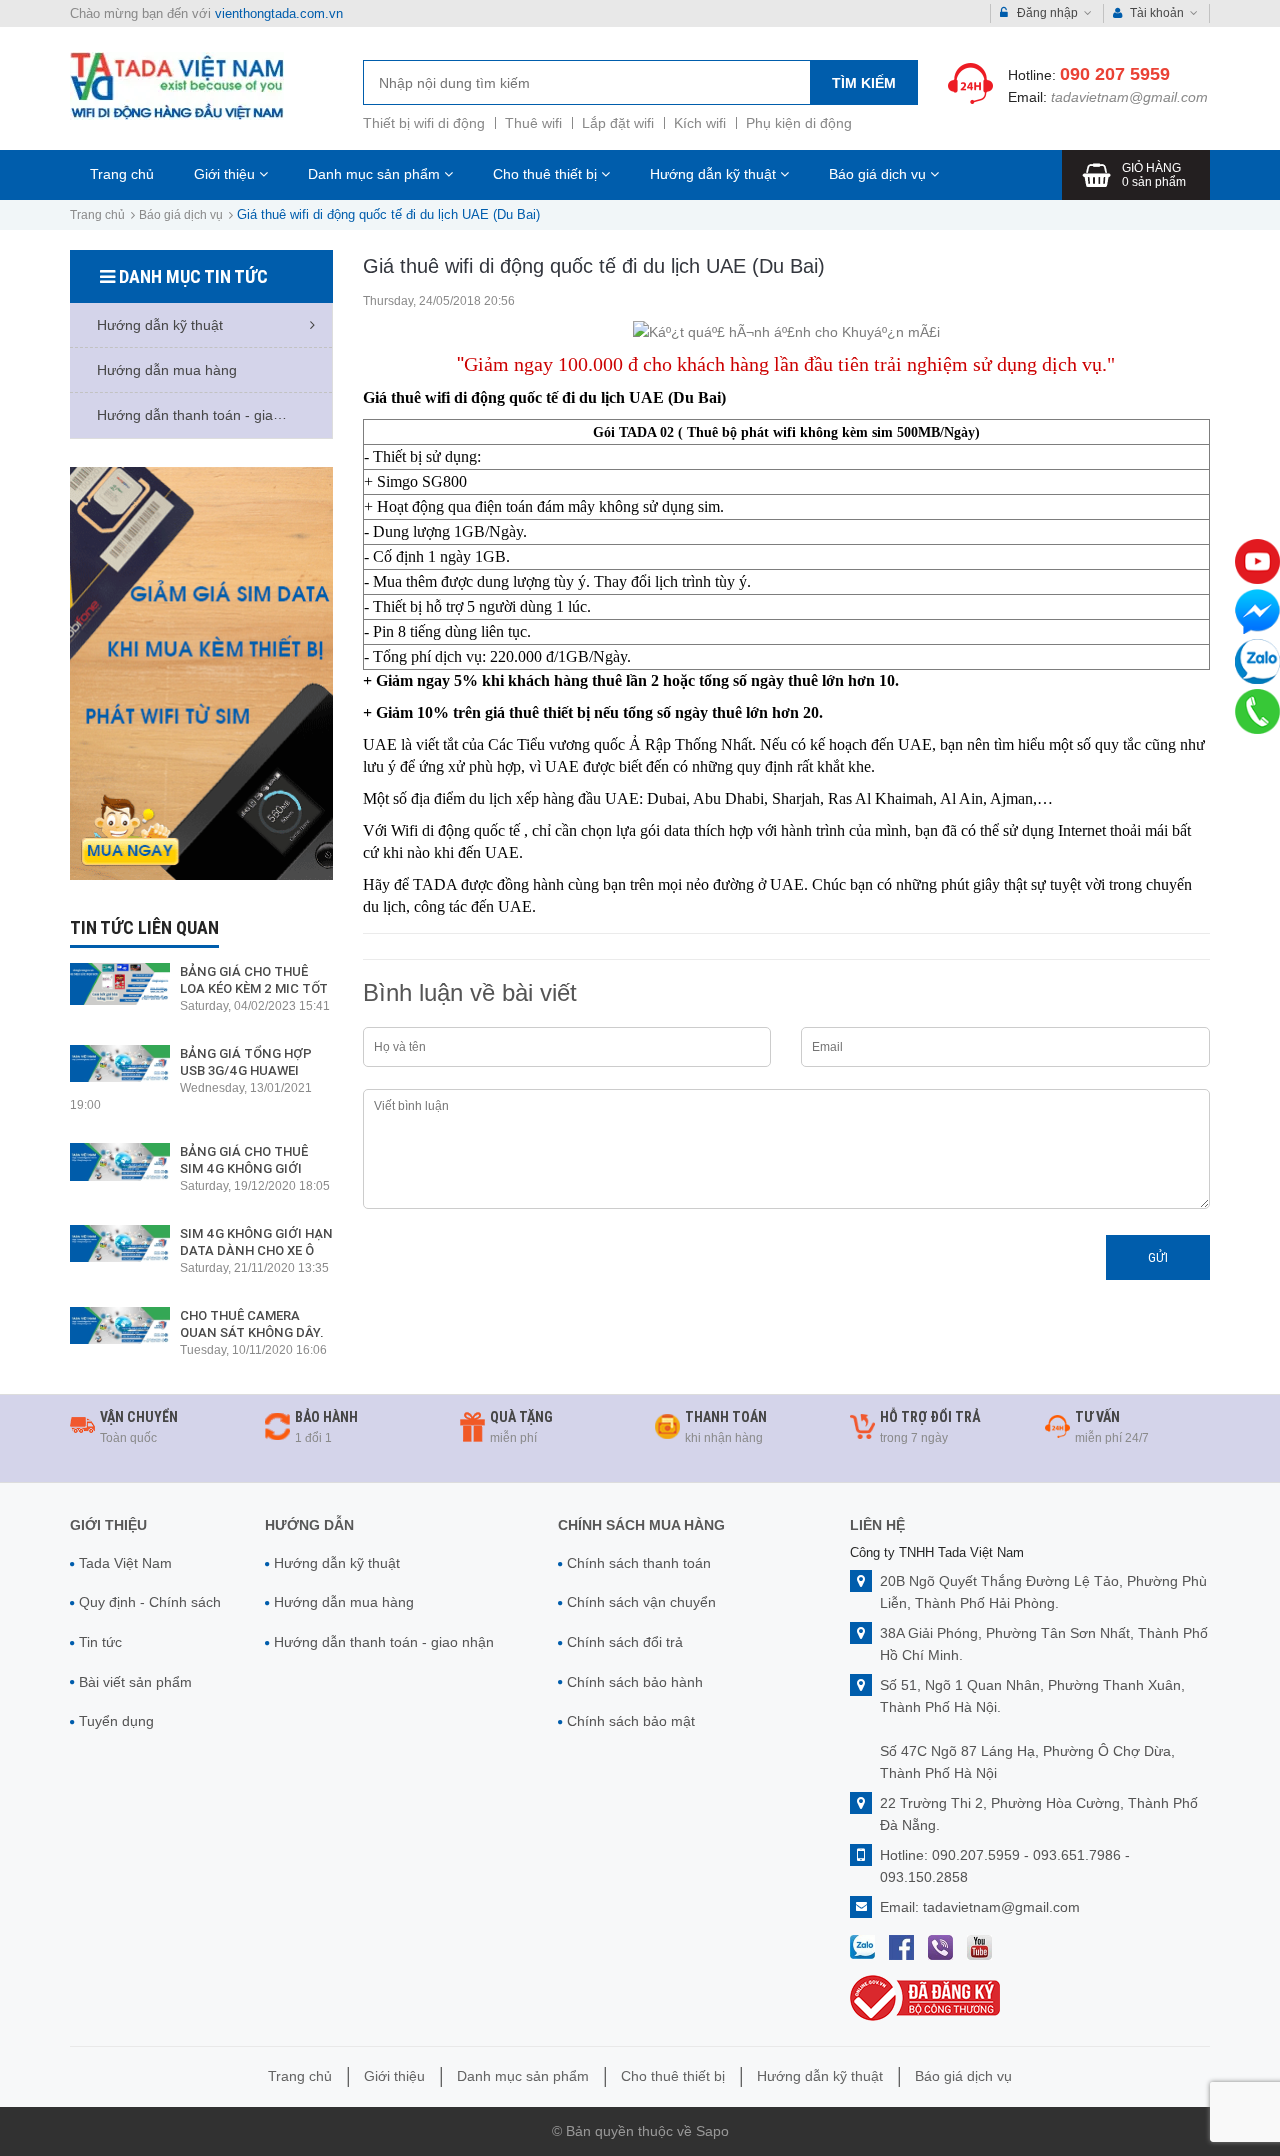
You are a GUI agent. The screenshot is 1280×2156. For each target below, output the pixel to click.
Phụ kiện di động (799, 123)
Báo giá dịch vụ (879, 174)
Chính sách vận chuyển (641, 1602)
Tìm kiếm (864, 83)
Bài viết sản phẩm (135, 1682)
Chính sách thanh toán (639, 1563)
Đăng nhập (1047, 13)
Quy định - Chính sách (150, 1602)
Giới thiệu (226, 174)
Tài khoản (1157, 13)
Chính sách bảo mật (631, 1721)
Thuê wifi (533, 123)
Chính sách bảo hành (635, 1682)
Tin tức (100, 1642)
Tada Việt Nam (125, 1563)
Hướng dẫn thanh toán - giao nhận (384, 1642)
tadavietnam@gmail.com (1129, 97)
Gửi (1158, 1257)
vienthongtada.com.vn (279, 13)
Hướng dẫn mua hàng (344, 1602)
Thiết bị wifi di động (424, 123)
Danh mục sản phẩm (376, 174)
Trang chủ (122, 174)
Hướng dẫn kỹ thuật (715, 174)
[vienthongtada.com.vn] (177, 85)
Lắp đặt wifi (618, 123)
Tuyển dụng (116, 1721)
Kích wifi (700, 123)
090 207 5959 (1115, 74)
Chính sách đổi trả (625, 1642)
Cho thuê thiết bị (547, 174)
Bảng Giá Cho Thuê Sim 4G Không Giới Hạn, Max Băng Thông (255, 1168)
